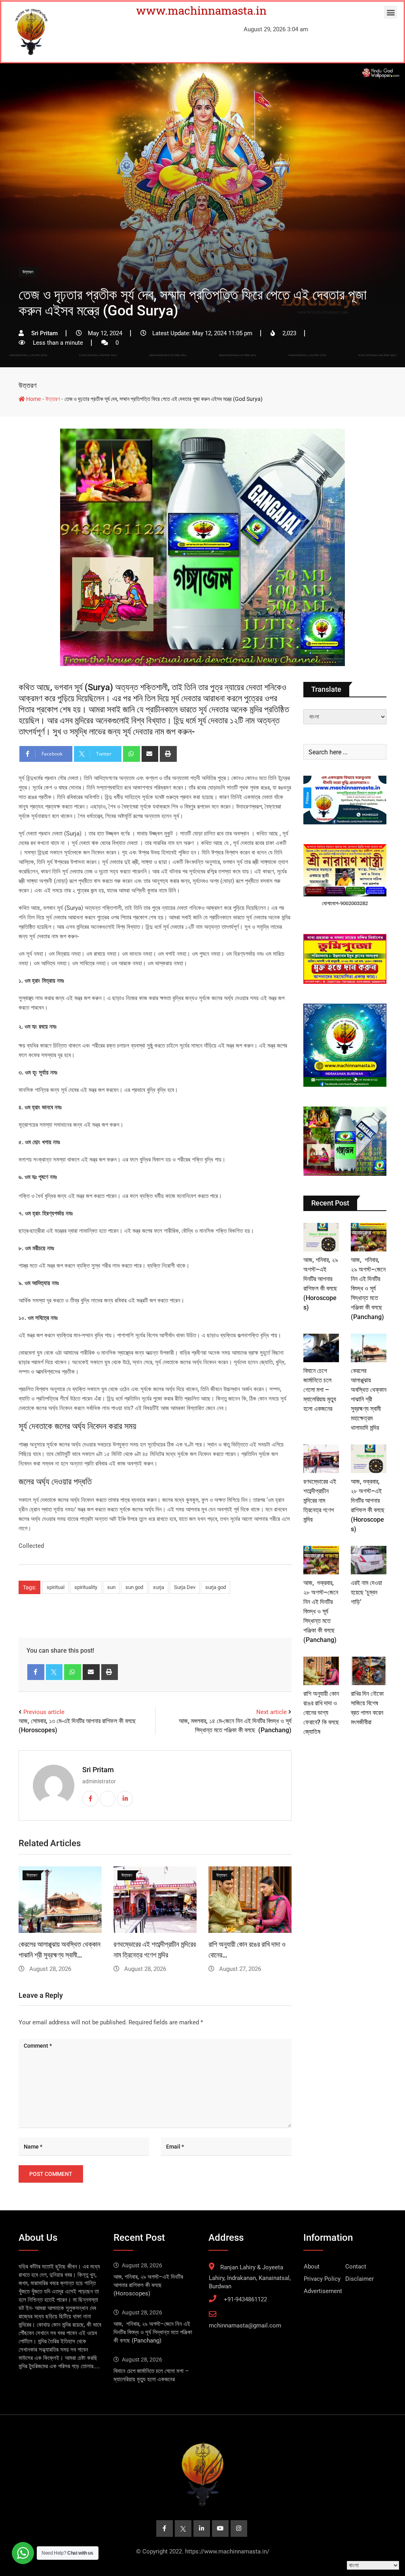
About (312, 2267)
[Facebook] (36, 1672)
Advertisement (323, 2291)
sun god (134, 1587)
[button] (391, 12)
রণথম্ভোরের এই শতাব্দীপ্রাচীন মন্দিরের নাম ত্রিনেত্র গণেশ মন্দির (320, 1501)
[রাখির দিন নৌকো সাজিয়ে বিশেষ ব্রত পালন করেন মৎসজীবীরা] (369, 1671)
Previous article (44, 1712)
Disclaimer (360, 2279)
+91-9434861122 (245, 2299)
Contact (356, 2267)
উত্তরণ (27, 385)
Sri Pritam (98, 1770)
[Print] (168, 754)
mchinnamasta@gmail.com (245, 2325)
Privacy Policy (322, 2279)
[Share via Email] (150, 754)
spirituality (86, 1587)
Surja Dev (185, 1587)
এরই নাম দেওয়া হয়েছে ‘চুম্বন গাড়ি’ (366, 1592)
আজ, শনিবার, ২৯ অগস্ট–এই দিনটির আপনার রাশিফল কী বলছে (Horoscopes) (148, 2285)
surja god (216, 1587)
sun (111, 1587)
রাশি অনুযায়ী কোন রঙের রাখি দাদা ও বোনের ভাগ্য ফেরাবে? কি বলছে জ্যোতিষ (321, 1713)
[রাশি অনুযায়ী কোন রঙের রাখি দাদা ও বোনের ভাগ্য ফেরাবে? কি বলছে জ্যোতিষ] (321, 1671)
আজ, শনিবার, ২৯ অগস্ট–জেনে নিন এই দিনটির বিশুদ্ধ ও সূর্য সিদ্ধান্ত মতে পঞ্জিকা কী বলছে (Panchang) (368, 1288)
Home (33, 399)
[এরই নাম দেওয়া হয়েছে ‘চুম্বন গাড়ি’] (369, 1560)
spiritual (56, 1587)
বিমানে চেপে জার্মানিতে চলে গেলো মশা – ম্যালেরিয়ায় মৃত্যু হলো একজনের (320, 1390)
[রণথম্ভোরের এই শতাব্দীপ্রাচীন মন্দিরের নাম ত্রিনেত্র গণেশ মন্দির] (321, 1459)
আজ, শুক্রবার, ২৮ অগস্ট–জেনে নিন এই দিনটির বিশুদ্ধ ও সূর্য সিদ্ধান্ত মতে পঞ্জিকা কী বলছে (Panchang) (321, 1611)
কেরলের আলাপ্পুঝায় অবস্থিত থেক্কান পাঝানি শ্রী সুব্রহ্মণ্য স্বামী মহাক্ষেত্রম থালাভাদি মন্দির (369, 1399)
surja (159, 1587)
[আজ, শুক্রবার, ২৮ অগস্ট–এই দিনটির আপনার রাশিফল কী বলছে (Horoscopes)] (369, 1459)
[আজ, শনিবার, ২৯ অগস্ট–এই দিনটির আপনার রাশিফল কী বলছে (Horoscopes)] (321, 1237)
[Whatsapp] (132, 754)
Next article (272, 1712)
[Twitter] (54, 1672)
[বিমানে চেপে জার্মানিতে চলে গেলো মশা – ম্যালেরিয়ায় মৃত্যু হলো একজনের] (321, 1348)
